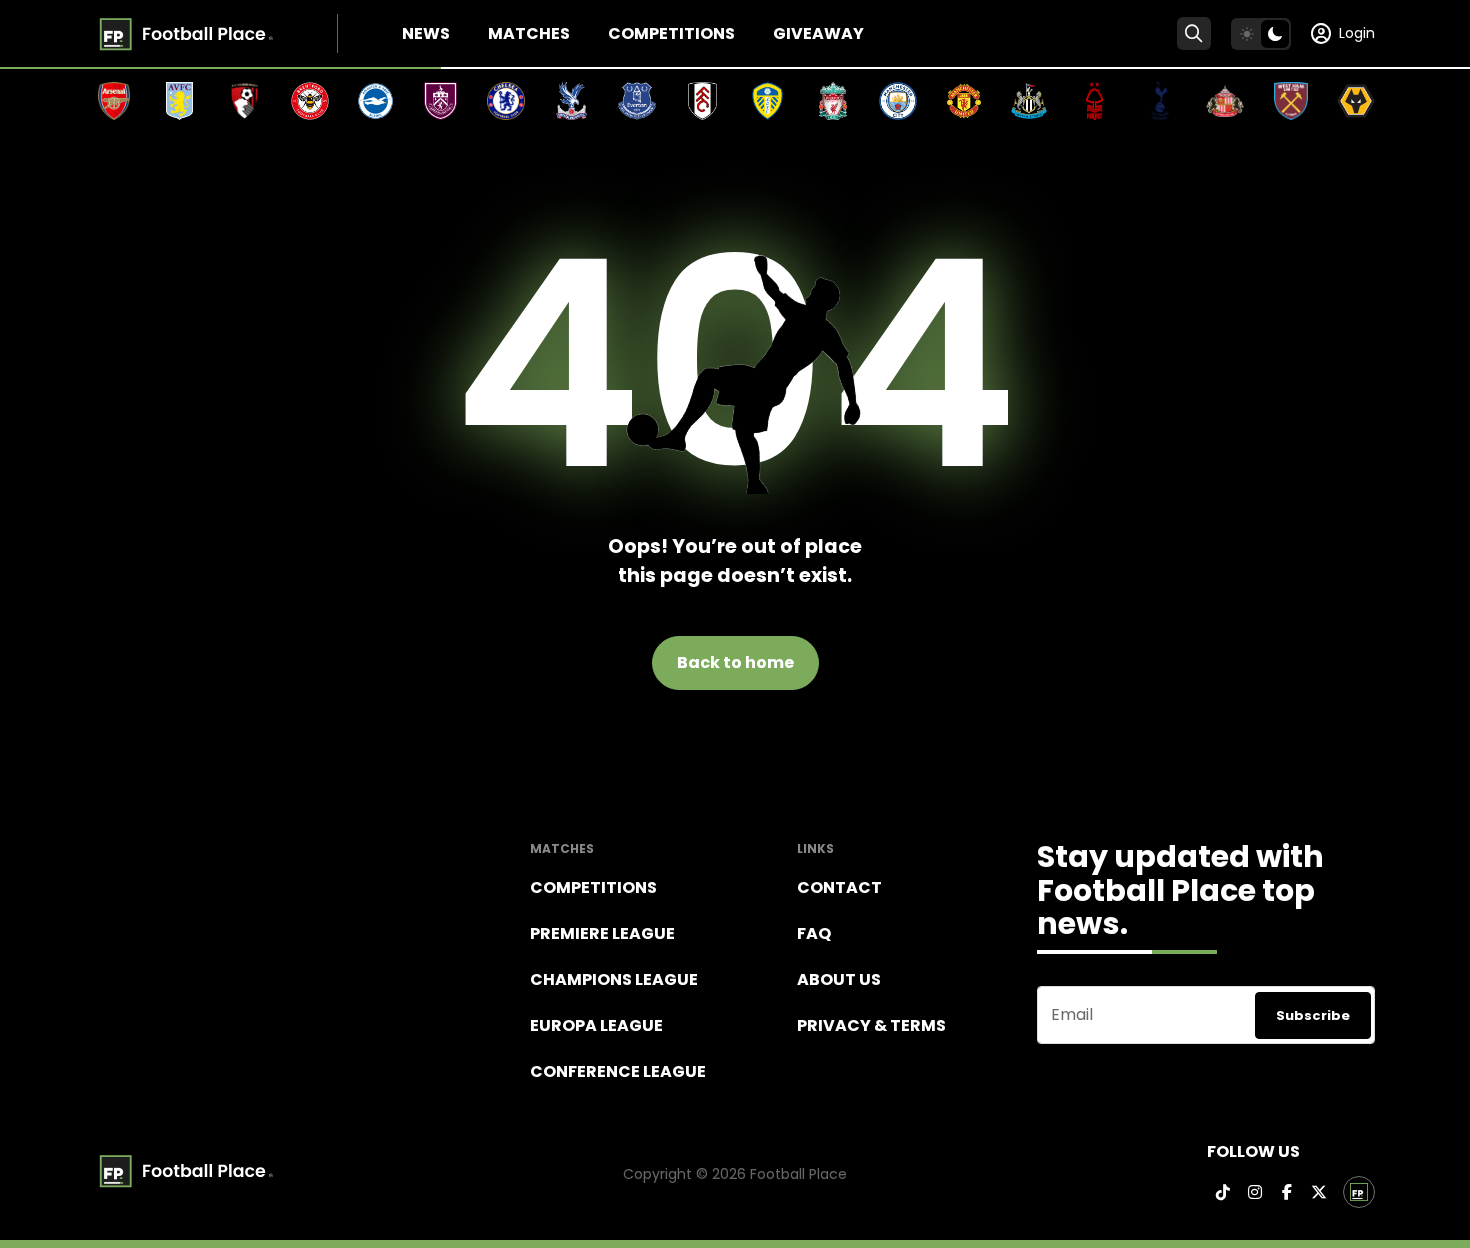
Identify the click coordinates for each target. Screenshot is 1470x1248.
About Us (839, 979)
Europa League (596, 1025)
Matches (529, 33)
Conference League (618, 1071)
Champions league (614, 979)
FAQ (814, 933)
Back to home (735, 662)
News (426, 33)
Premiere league (602, 933)
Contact (839, 887)
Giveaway (818, 33)
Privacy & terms (871, 1025)
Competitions (671, 33)
